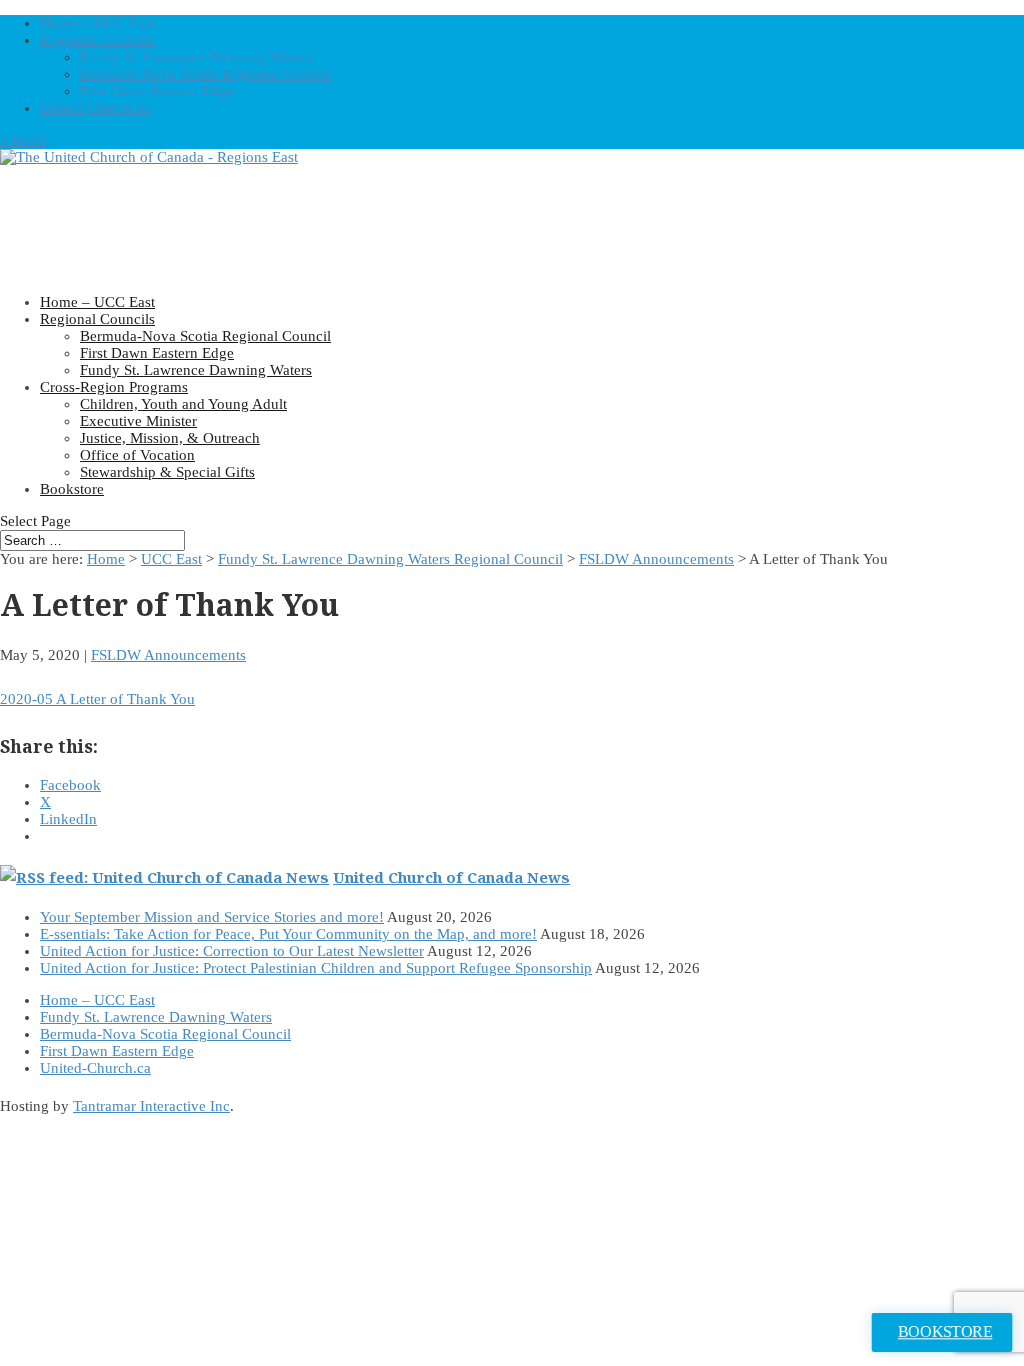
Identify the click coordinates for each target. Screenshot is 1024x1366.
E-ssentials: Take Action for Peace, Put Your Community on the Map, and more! (288, 934)
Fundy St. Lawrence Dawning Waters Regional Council (390, 559)
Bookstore (72, 489)
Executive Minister (138, 421)
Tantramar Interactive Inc (151, 1106)
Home (106, 559)
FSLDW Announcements (656, 559)
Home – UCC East (97, 23)
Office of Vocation (137, 455)
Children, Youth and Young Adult (183, 404)
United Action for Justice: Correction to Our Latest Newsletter (232, 951)
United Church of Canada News (451, 877)
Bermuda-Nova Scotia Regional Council (205, 74)
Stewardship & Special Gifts (167, 472)
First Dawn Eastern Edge (157, 91)
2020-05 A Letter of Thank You (97, 699)
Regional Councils (97, 40)
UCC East (171, 559)
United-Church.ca (95, 108)
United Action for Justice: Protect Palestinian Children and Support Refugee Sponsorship (316, 968)
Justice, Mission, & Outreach (170, 438)
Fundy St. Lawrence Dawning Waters (196, 57)
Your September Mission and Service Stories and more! (212, 917)
